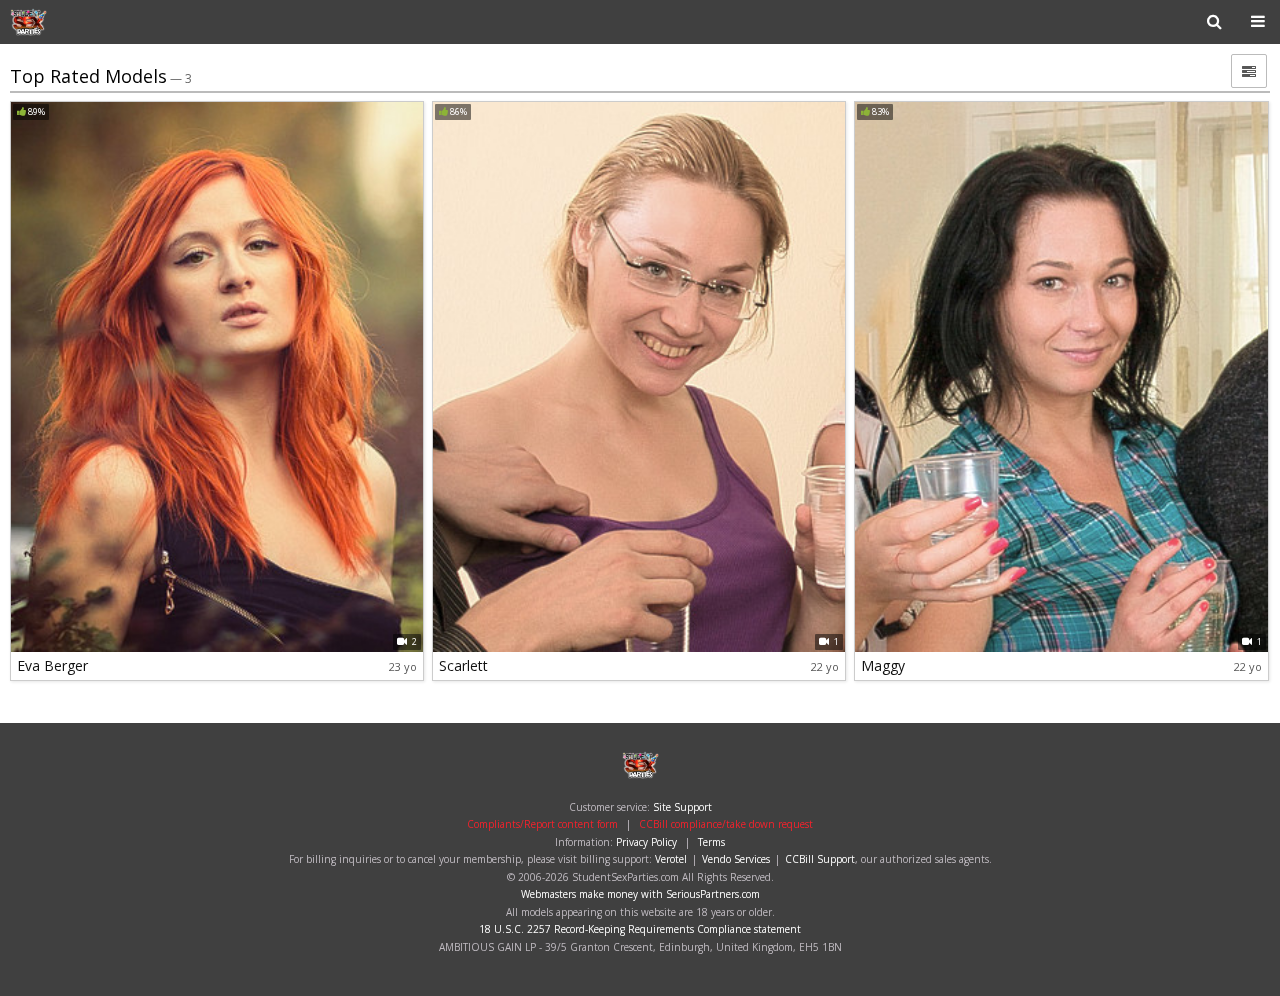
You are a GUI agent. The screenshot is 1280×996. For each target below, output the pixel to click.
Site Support (682, 807)
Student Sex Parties (74, 22)
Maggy (883, 665)
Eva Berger (52, 665)
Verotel (671, 859)
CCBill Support (820, 859)
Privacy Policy (646, 842)
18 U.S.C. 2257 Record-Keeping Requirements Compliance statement (640, 929)
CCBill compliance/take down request (726, 824)
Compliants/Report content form (542, 824)
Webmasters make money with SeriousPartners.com (640, 894)
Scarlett (463, 665)
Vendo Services (736, 859)
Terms (711, 842)
